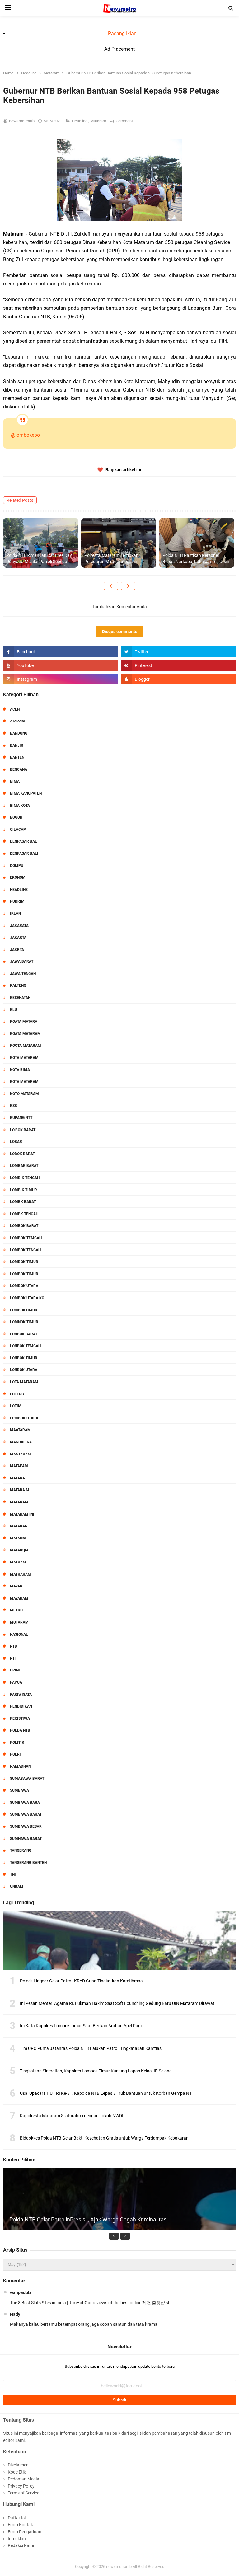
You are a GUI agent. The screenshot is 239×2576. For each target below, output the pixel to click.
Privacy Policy (21, 2486)
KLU (14, 1010)
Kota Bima (20, 1070)
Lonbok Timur (24, 1358)
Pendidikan (21, 1706)
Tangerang (21, 1850)
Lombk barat (23, 1202)
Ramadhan (20, 1766)
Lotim (16, 1406)
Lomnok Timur (24, 1322)
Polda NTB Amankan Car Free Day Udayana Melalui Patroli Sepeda (39, 558)
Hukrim (17, 901)
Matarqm (19, 1550)
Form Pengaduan (25, 2532)
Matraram (21, 1574)
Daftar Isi (17, 2518)
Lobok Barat (22, 1154)
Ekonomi (18, 877)
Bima (15, 781)
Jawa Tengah (23, 974)
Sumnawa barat (26, 1839)
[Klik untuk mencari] (231, 8)
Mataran (19, 1526)
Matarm (18, 1538)
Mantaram (21, 1454)
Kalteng (18, 985)
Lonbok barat (24, 1334)
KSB (14, 1106)
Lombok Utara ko (27, 1298)
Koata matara (24, 1022)
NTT (13, 1658)
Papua (16, 1682)
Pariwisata (21, 1695)
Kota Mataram (24, 1058)
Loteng (17, 1394)
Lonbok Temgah (25, 1346)
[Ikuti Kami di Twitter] (178, 652)
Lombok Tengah (25, 1250)
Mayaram (19, 1598)
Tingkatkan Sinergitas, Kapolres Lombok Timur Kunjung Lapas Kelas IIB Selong (96, 2071)
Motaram (19, 1622)
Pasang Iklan (122, 33)
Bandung (19, 733)
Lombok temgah (26, 1238)
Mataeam (19, 1466)
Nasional (19, 1634)
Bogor (16, 817)
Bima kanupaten (26, 793)
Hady (15, 2314)
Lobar (16, 1142)
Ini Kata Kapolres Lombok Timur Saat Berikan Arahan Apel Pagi (81, 2026)
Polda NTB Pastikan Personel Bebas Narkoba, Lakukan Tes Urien (196, 558)
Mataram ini (22, 1514)
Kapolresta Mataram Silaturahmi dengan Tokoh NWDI (72, 2116)
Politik (17, 1742)
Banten (17, 757)
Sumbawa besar (26, 1826)
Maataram (20, 1430)
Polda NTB (20, 1730)
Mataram (99, 121)
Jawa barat (22, 961)
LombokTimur (24, 1310)
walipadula (21, 2292)
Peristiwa (20, 1718)
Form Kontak (20, 2525)
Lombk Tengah (24, 1214)
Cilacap (18, 830)
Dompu (17, 866)
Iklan (15, 914)
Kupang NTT (21, 1118)
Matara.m (20, 1490)
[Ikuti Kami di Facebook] (61, 652)
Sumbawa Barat (26, 1814)
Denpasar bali (24, 853)
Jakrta (17, 950)
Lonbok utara (24, 1370)
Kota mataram (24, 1082)
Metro (16, 1610)
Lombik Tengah (25, 1178)
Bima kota (20, 806)
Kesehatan (20, 998)
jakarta (18, 938)
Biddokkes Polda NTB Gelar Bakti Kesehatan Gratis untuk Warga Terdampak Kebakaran (104, 2138)
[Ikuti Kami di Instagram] (61, 679)
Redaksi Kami (21, 2545)
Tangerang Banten (28, 1863)
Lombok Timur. (25, 1274)
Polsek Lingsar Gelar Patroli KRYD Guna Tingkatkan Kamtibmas (81, 1981)
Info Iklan (17, 2539)
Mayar (16, 1586)
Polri (15, 1754)
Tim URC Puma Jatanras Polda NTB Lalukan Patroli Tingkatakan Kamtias (91, 2048)
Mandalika (21, 1442)
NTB (14, 1646)
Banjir (17, 745)
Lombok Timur (24, 1262)
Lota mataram (24, 1382)
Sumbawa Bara (25, 1803)
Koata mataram (25, 1034)
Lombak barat (24, 1166)
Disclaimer (18, 2465)
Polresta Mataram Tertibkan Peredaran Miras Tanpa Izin (111, 558)
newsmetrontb (119, 2567)
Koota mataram (26, 1046)
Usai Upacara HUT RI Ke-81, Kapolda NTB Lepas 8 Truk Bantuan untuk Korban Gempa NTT (107, 2093)
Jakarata (19, 926)
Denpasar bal (23, 841)
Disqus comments (120, 632)
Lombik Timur (23, 1190)
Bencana (19, 769)
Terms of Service (23, 2493)
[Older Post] (128, 586)
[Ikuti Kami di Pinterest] (178, 665)
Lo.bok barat (23, 1130)
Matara (17, 1478)
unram (17, 1887)
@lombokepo (25, 435)
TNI (13, 1874)
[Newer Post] (111, 586)
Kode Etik (17, 2472)
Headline (80, 121)
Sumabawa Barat (27, 1779)
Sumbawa (19, 1790)
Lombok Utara (24, 1286)
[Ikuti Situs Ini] (178, 679)
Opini (15, 1670)
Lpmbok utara (24, 1418)
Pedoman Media (23, 2479)
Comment (125, 121)
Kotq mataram (24, 1094)
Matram (18, 1562)
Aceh (15, 709)
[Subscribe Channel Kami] (61, 665)
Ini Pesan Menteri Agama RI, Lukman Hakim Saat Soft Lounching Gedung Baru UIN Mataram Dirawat (117, 2003)
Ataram (17, 721)
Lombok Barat (24, 1226)
